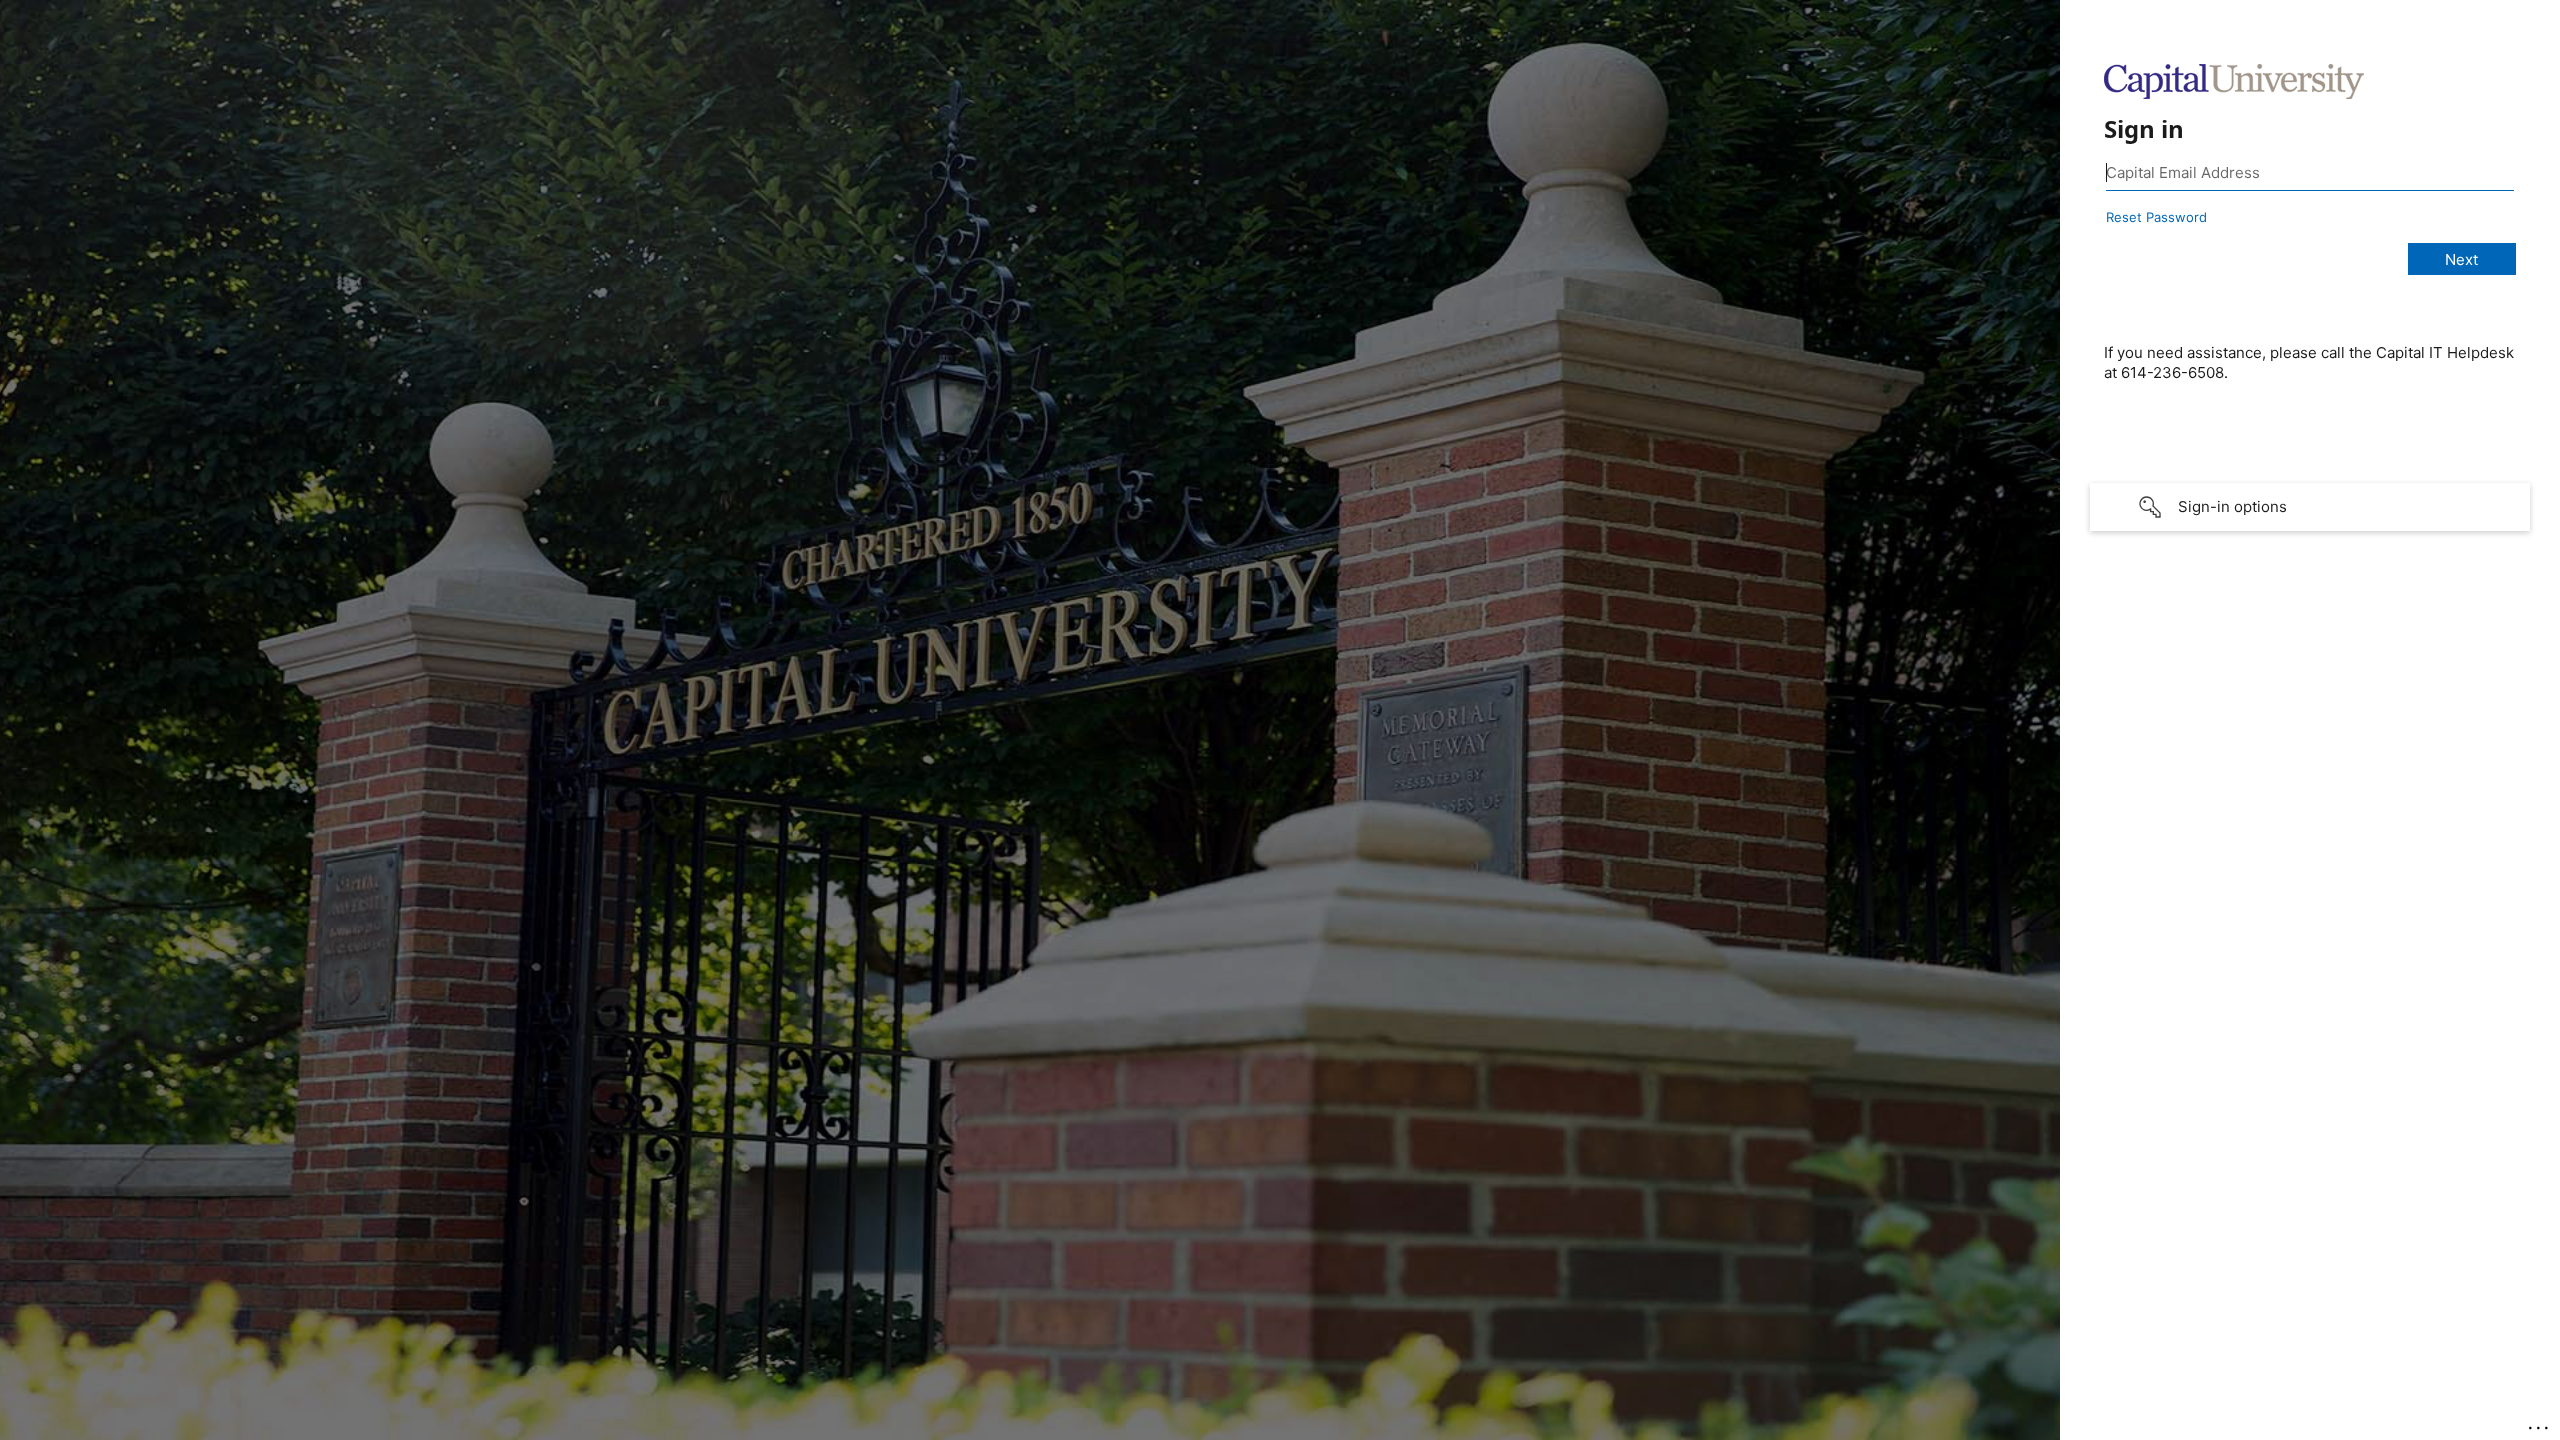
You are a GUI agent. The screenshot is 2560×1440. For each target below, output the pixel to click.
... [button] (2540, 1423)
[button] (2310, 507)
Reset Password (2156, 217)
